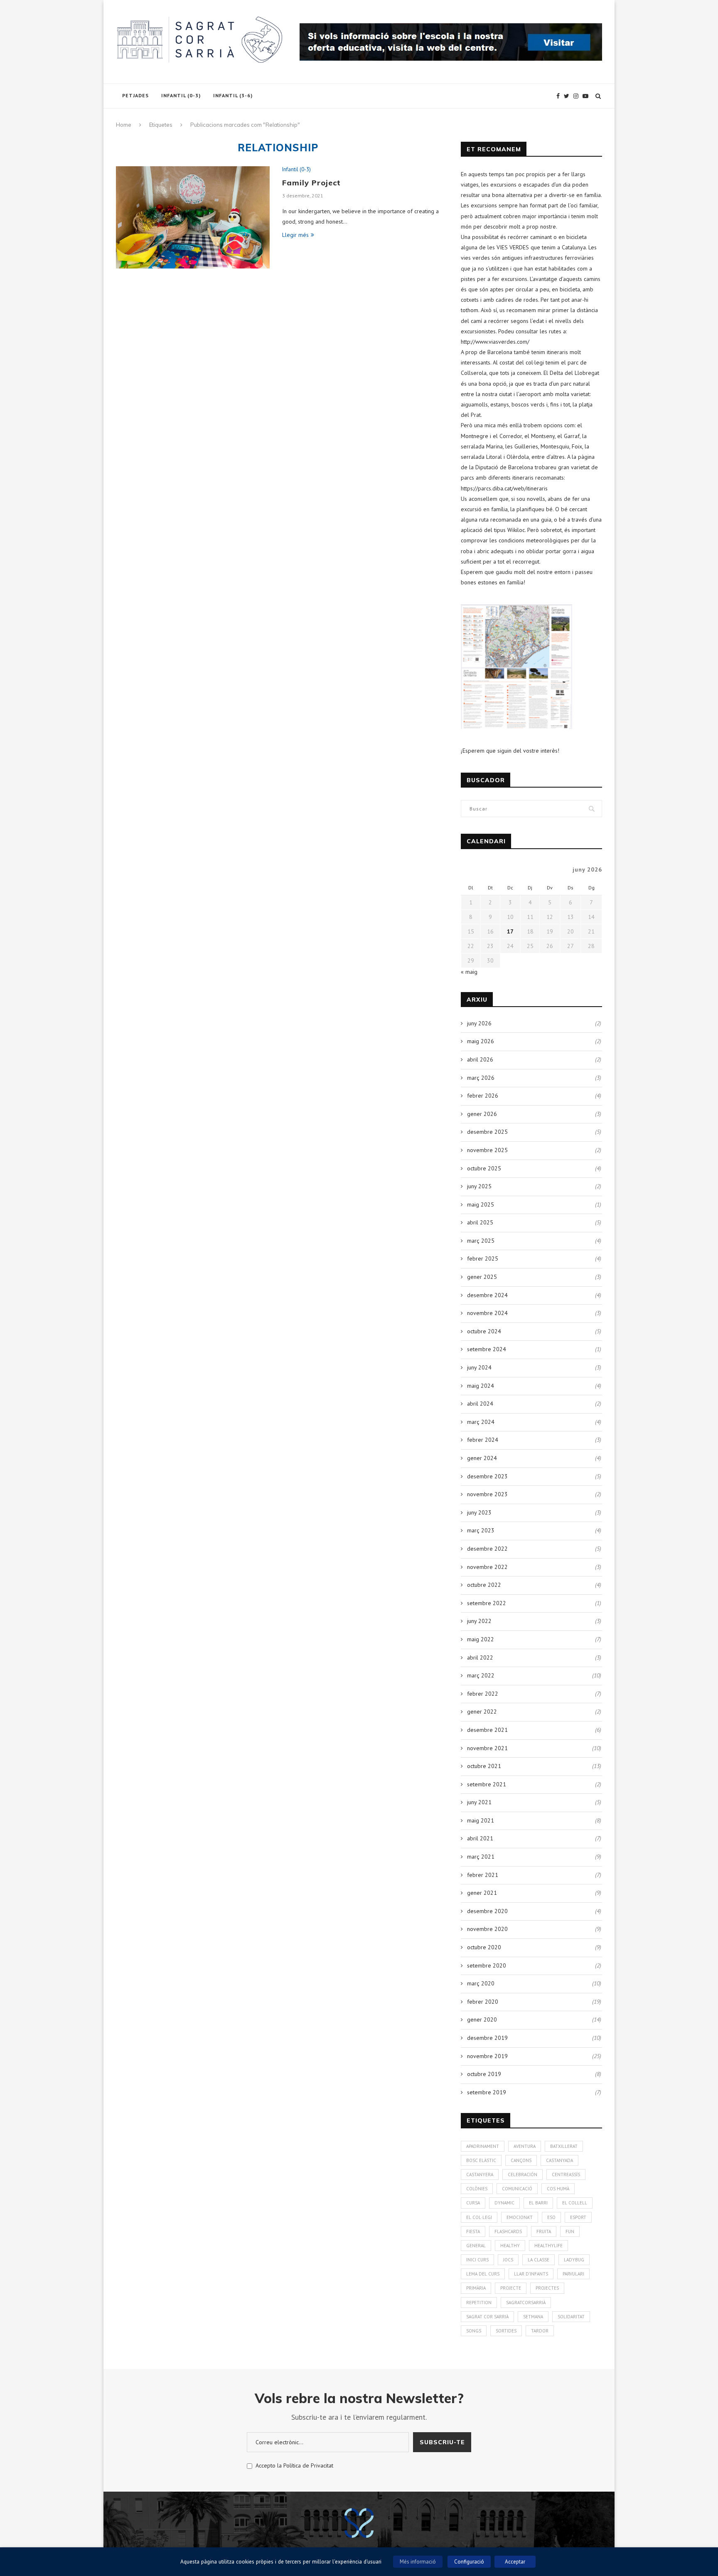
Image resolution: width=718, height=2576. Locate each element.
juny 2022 (479, 1621)
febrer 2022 (483, 1694)
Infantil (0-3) (181, 95)
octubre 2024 (484, 1331)
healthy (510, 2246)
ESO (551, 2217)
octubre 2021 (484, 1766)
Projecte (511, 2288)
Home (124, 125)
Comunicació (517, 2189)
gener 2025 (482, 1277)
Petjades (135, 95)
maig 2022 (481, 1639)
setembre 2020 (487, 1965)
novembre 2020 (487, 1929)
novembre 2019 (487, 2056)
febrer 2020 (483, 2002)
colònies (477, 2189)
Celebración (523, 2175)
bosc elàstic (481, 2160)
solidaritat (571, 2317)
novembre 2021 (487, 1748)
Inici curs (477, 2260)
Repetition (479, 2303)
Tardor (540, 2331)
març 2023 (481, 1530)
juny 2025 (479, 1186)
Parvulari (573, 2274)
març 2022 (481, 1675)
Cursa (473, 2203)
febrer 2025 (483, 1258)
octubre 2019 (484, 2074)
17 (510, 931)
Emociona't (520, 2217)
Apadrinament (483, 2146)
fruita (544, 2231)
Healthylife (548, 2246)
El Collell (575, 2203)
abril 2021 (480, 1838)
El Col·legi (479, 2217)
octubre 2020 (484, 1947)
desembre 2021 (487, 1730)
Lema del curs (483, 2274)
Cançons (521, 2160)
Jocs (508, 2260)
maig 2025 (481, 1204)
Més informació (418, 2562)
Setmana (533, 2317)
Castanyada (559, 2160)
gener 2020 (482, 2019)
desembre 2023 (487, 1476)
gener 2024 (482, 1458)
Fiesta (473, 2231)
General (476, 2246)
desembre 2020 (487, 1911)
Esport (578, 2217)
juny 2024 (479, 1367)
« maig (469, 972)
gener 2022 (482, 1712)
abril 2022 (480, 1657)
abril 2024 (480, 1404)
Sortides (506, 2331)
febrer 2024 (483, 1440)
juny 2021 (479, 1802)
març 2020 (481, 1983)
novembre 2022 (487, 1567)
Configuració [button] (469, 2562)
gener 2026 (482, 1114)
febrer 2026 (483, 1096)
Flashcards (508, 2231)
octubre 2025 (484, 1168)
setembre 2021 (487, 1784)
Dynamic (504, 2203)
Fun (570, 2231)
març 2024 (481, 1422)
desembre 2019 (487, 2038)
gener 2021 (482, 1893)
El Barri (538, 2203)
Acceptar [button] (515, 2562)
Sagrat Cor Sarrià (487, 2317)
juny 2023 (479, 1512)
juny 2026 (479, 1023)
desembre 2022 (487, 1549)
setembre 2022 (487, 1603)
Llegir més (295, 235)
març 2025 (481, 1241)
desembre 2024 (487, 1295)
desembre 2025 (487, 1132)
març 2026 (481, 1078)
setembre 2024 (487, 1349)
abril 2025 (480, 1222)
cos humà (558, 2189)
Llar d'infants (531, 2274)
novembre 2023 (487, 1494)
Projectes (547, 2288)
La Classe (538, 2260)
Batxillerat (564, 2146)
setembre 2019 (487, 2092)
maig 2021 (481, 1820)
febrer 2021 (483, 1875)
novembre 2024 (487, 1313)
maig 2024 (481, 1386)
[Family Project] (193, 218)
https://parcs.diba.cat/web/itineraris (504, 488)
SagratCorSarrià (526, 2303)
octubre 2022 (484, 1585)
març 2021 (481, 1857)
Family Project (311, 183)
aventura (525, 2146)
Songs (474, 2331)
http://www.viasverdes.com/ (495, 342)
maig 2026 (481, 1041)
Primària (476, 2288)
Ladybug (574, 2260)
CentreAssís (566, 2175)
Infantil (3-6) (233, 95)
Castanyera (480, 2175)
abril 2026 (480, 1059)
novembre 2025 (487, 1150)
